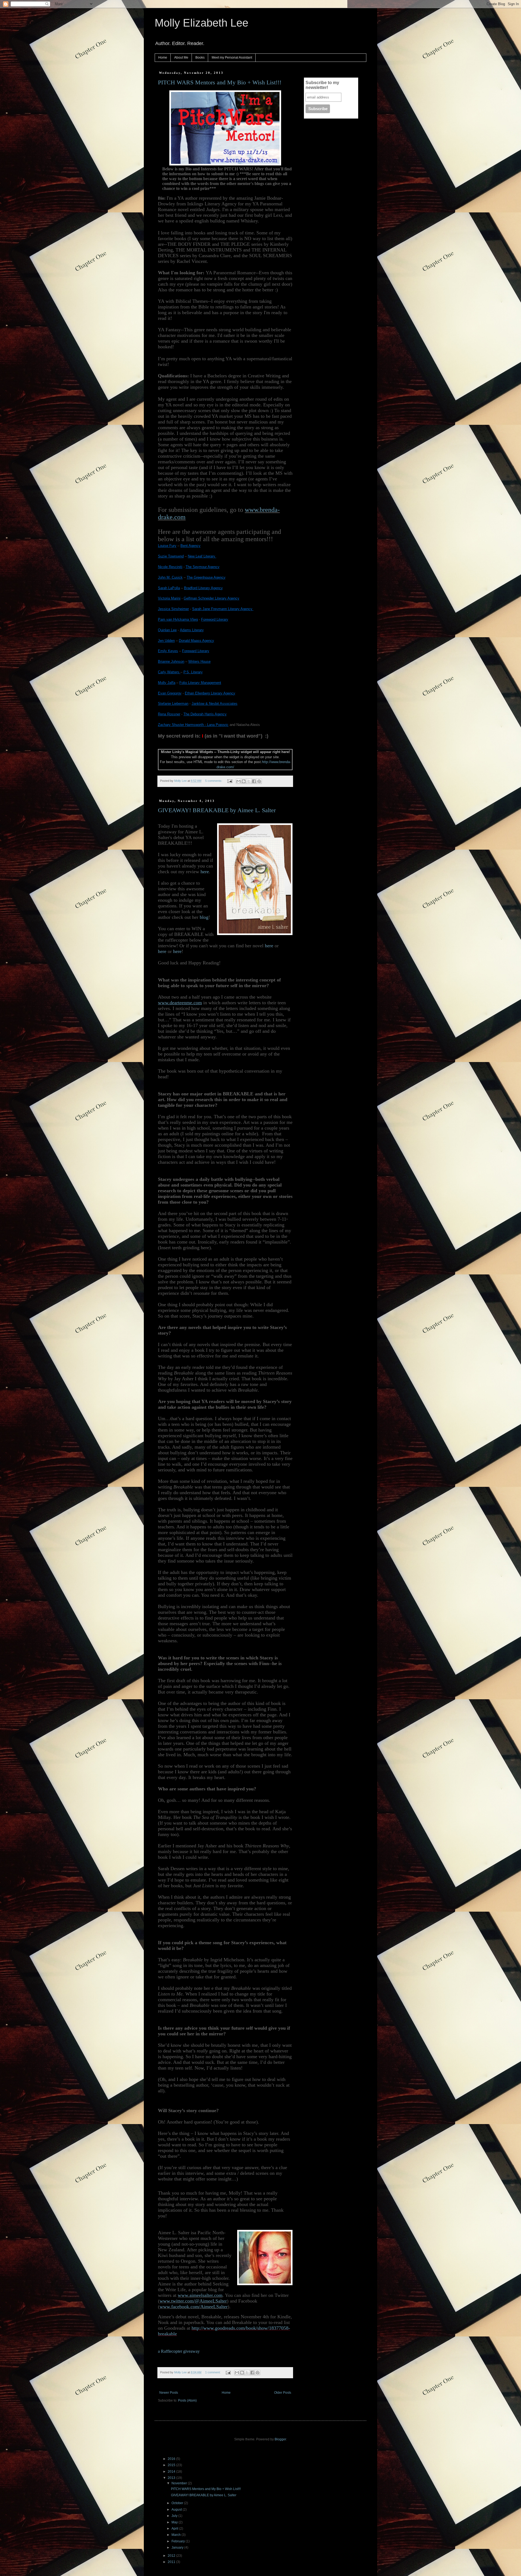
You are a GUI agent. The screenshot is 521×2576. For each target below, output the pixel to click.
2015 (172, 2465)
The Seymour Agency (203, 567)
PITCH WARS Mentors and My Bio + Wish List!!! (220, 82)
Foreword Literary (215, 619)
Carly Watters (169, 672)
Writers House (199, 661)
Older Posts (283, 2393)
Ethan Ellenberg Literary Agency (210, 693)
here (205, 872)
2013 (172, 2478)
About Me (181, 58)
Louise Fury (167, 546)
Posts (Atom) (187, 2400)
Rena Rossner (169, 714)
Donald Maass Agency (196, 641)
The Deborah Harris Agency (205, 714)
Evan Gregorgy (170, 693)
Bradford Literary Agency (203, 588)
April (175, 2529)
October (178, 2503)
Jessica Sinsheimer (173, 609)
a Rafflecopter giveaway (179, 2351)
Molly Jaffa (167, 683)
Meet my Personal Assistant (232, 58)
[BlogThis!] (244, 781)
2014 (172, 2472)
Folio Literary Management (200, 683)
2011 (172, 2562)
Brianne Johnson (171, 661)
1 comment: (213, 2372)
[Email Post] (230, 781)
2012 (172, 2556)
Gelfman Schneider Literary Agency (212, 598)
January (178, 2548)
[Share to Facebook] (254, 781)
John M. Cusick (170, 577)
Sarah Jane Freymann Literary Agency (223, 609)
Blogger (280, 2439)
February (179, 2541)
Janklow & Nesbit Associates (215, 704)
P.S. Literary (193, 672)
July (175, 2516)
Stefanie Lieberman (173, 704)
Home (163, 58)
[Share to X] (249, 781)
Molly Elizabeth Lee (201, 23)
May (175, 2522)
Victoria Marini (169, 598)
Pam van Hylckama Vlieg (178, 619)
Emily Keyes (168, 651)
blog (204, 917)
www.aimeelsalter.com (200, 2295)
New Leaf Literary (202, 556)
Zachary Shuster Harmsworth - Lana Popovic (193, 725)
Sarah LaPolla (169, 588)
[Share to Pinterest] (259, 781)
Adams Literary (192, 630)
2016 (172, 2459)
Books (200, 58)
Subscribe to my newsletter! (322, 85)
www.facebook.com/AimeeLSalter (194, 2307)
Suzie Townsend (171, 556)
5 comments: (214, 781)
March (177, 2535)
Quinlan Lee (167, 630)
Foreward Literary (196, 651)
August (177, 2510)
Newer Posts (169, 2393)
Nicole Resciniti (170, 567)
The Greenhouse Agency (206, 577)
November (180, 2483)
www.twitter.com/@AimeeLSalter (193, 2301)
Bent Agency (190, 546)
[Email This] (239, 781)
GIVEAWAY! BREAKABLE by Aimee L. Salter (217, 810)
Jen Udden (166, 641)
